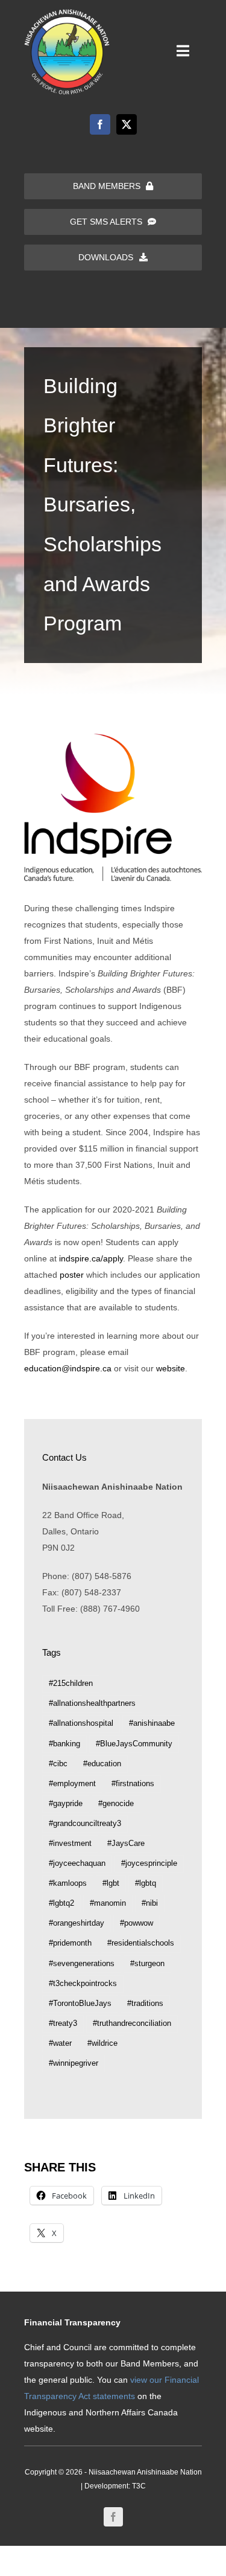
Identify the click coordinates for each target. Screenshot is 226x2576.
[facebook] (100, 124)
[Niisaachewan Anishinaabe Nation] (67, 13)
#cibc (58, 1764)
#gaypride (66, 1804)
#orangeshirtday (77, 1923)
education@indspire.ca (68, 1368)
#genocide (116, 1804)
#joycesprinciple (149, 1863)
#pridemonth (70, 1943)
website (171, 1368)
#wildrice (102, 2043)
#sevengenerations (82, 1964)
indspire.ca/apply (91, 1258)
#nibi (150, 1903)
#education (102, 1764)
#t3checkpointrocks (83, 1984)
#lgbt (111, 1883)
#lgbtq (146, 1883)
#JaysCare (126, 1844)
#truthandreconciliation (132, 2023)
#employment (72, 1784)
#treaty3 (63, 2023)
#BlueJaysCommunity (134, 1744)
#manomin (108, 1903)
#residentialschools (141, 1943)
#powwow (137, 1923)
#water (60, 2043)
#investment (70, 1844)
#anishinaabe (152, 1723)
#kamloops (68, 1883)
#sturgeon (147, 1964)
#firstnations (133, 1784)
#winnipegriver (74, 2063)
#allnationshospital (81, 1723)
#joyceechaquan (77, 1863)
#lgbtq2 (61, 1903)
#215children (71, 1684)
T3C (139, 2486)
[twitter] (127, 124)
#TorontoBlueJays (80, 2004)
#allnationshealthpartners (92, 1703)
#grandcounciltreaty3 (85, 1824)
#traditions (145, 2004)
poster (72, 1275)
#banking (64, 1744)
